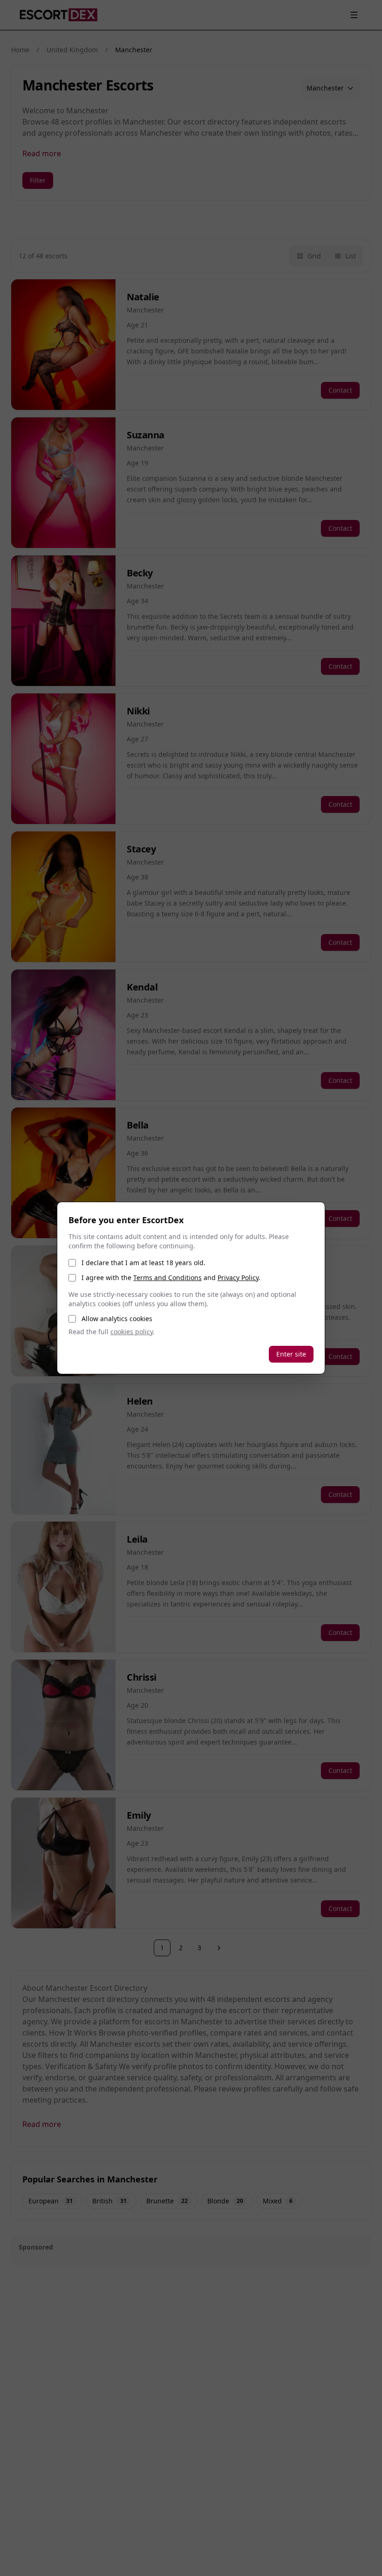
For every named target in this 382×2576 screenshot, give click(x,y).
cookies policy (132, 1332)
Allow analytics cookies (117, 1319)
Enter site (291, 1354)
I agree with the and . (171, 1278)
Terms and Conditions (167, 1278)
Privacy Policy (238, 1278)
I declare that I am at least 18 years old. (143, 1263)
